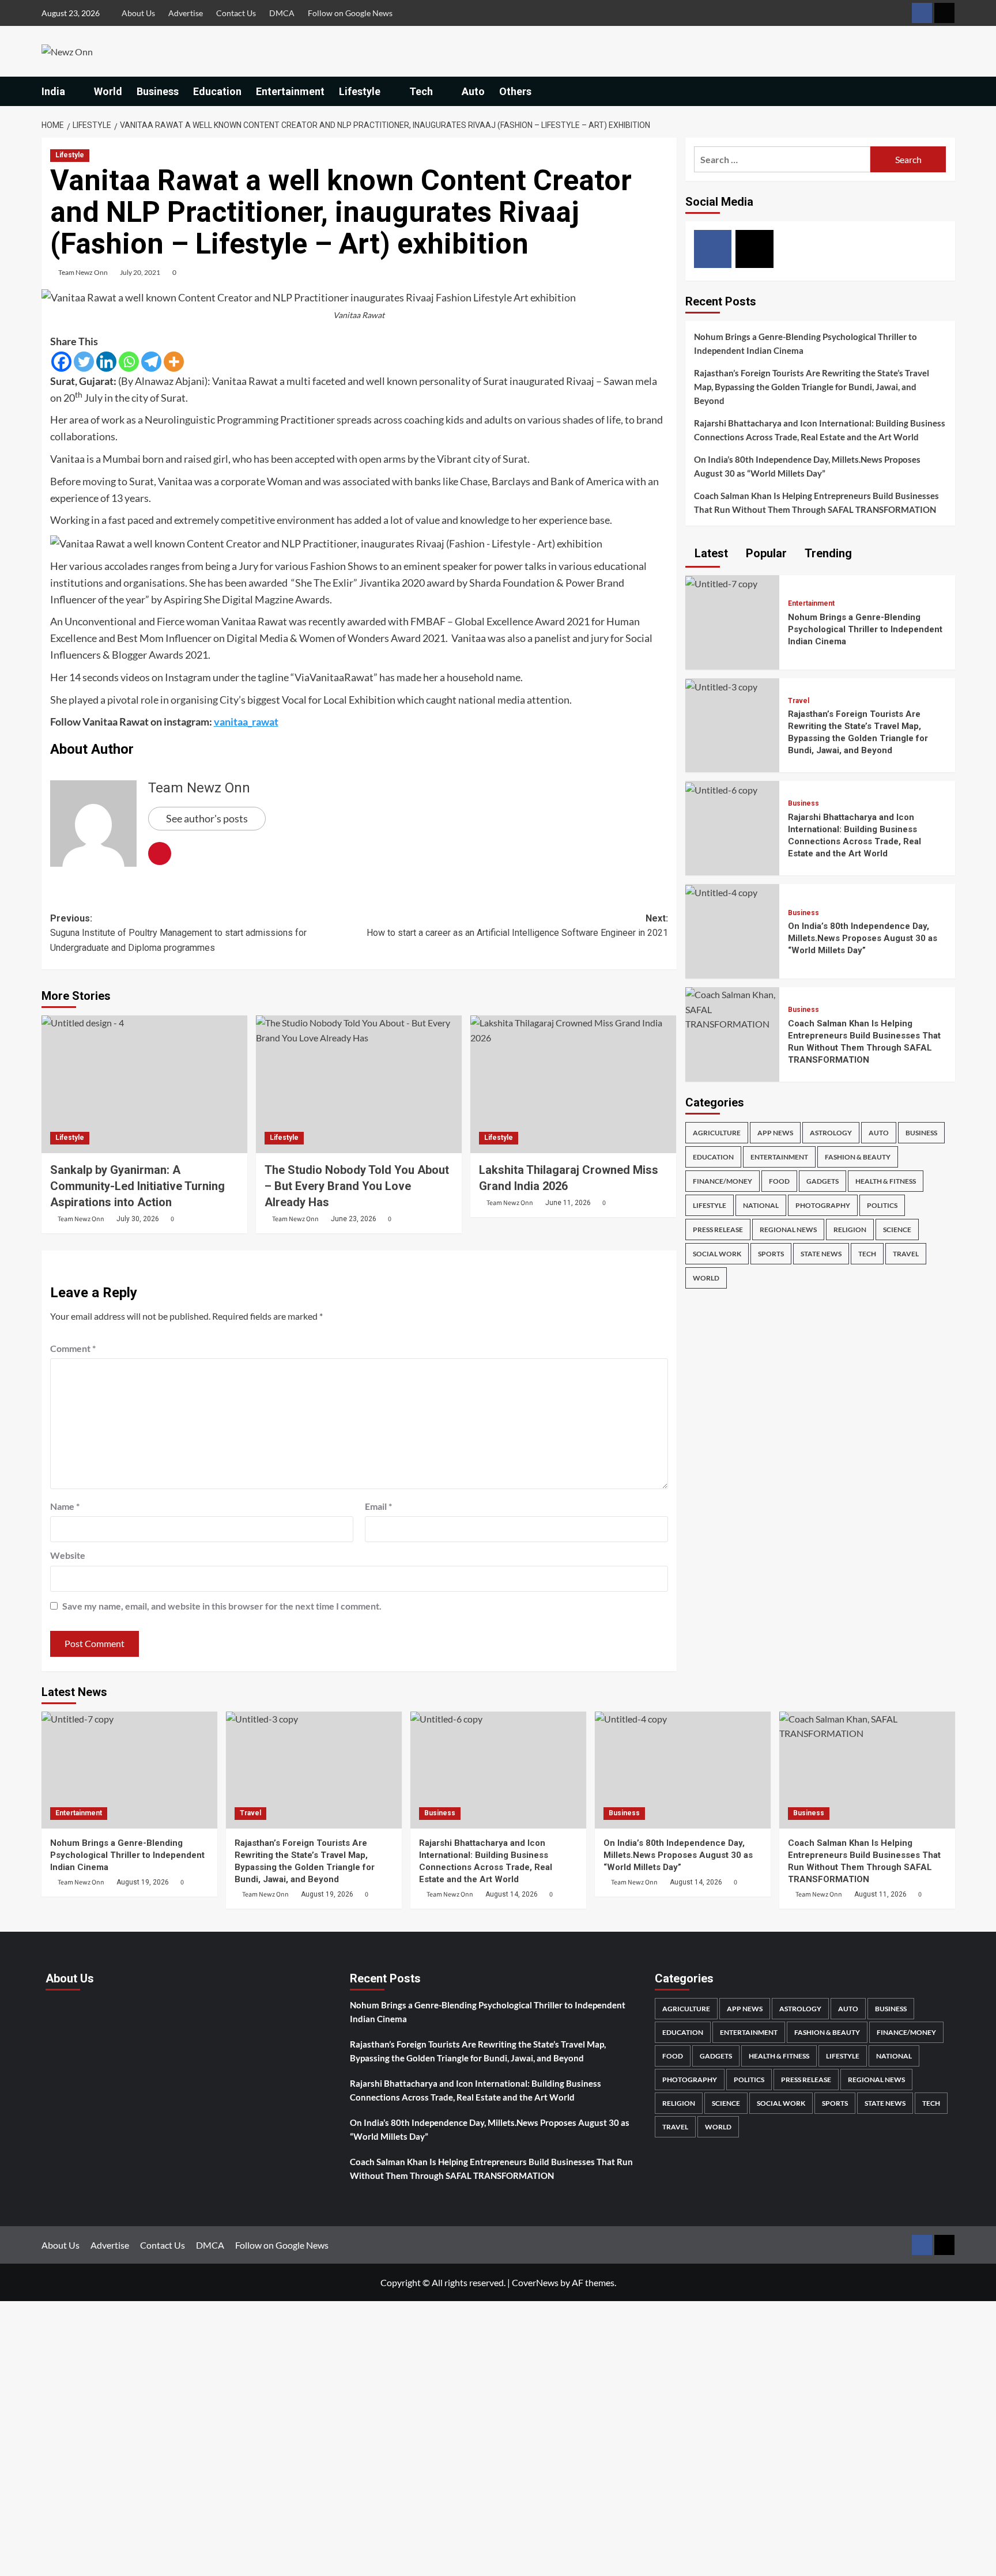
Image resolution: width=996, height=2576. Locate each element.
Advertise (186, 13)
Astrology (831, 1133)
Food (779, 1181)
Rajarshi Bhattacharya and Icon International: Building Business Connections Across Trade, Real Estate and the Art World (820, 430)
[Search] (948, 91)
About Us (138, 13)
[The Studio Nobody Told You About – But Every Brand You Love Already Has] (359, 1084)
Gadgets (823, 1181)
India (53, 91)
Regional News (788, 1230)
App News (775, 1133)
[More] (174, 362)
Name (65, 1506)
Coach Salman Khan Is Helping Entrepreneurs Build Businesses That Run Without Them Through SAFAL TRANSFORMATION (816, 503)
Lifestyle (360, 91)
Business (158, 91)
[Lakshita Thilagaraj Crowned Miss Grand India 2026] (573, 1084)
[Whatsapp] (129, 362)
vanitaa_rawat (246, 722)
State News (821, 1254)
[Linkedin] (106, 362)
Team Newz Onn (83, 272)
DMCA (282, 13)
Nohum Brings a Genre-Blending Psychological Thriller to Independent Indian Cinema (806, 343)
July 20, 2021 (140, 272)
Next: (517, 926)
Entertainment (290, 91)
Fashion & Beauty (858, 1157)
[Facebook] (61, 362)
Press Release (718, 1230)
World (108, 91)
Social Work (717, 1254)
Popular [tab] (765, 553)
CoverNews (535, 2282)
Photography (823, 1205)
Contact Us (236, 13)
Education (217, 91)
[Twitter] (84, 362)
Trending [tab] (827, 553)
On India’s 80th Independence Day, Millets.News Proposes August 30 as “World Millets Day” (807, 466)
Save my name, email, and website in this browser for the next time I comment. (222, 1606)
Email (378, 1506)
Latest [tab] (710, 553)
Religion (850, 1230)
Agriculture (717, 1133)
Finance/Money (723, 1181)
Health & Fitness (886, 1181)
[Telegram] (151, 362)
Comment (73, 1348)
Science (897, 1230)
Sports (771, 1254)
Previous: (178, 933)
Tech (421, 91)
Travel (799, 701)
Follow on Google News (350, 13)
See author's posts (207, 818)
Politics (882, 1205)
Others (515, 91)
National (761, 1205)
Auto (473, 91)
